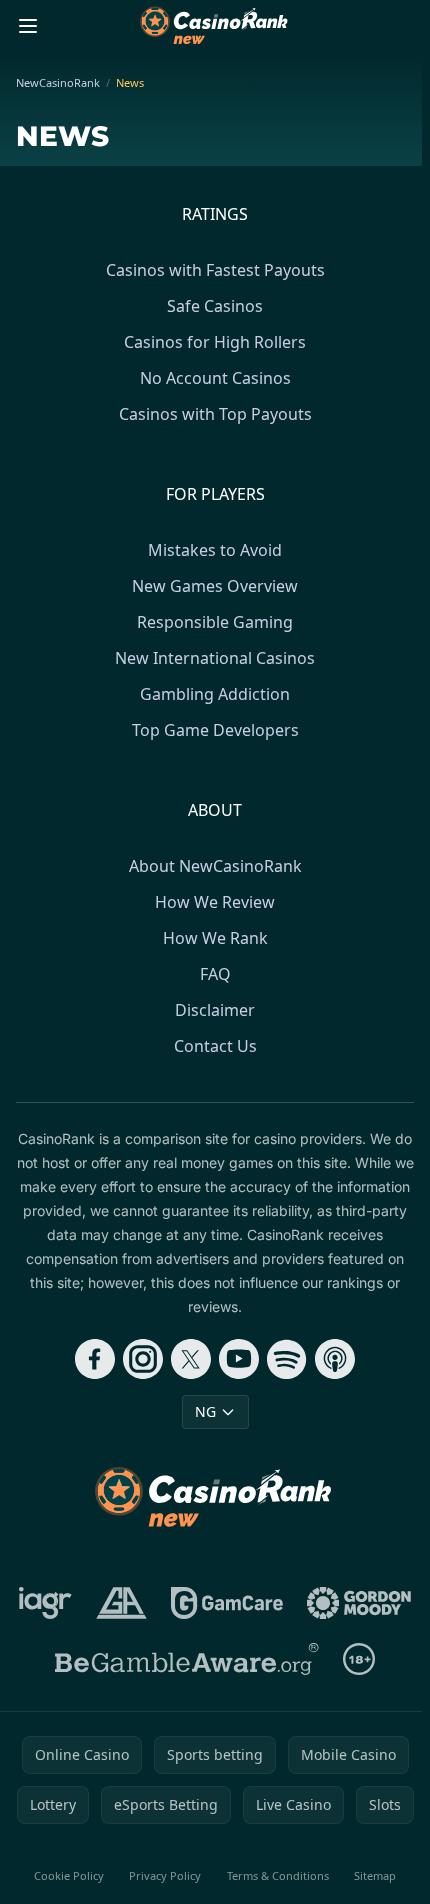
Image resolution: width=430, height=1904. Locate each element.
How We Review (215, 902)
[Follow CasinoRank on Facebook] (95, 1359)
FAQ (215, 974)
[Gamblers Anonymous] (121, 1603)
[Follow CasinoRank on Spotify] (287, 1359)
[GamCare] (226, 1603)
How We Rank (215, 938)
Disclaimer (215, 1010)
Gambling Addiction (215, 694)
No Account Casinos (215, 378)
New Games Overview (215, 586)
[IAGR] (45, 1603)
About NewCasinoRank (215, 866)
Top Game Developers (215, 730)
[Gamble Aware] (187, 1659)
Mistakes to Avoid (215, 550)
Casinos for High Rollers (215, 342)
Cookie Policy (69, 1875)
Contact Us (215, 1046)
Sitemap (375, 1875)
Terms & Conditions (278, 1875)
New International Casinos (215, 658)
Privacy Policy (165, 1875)
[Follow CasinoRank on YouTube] (239, 1359)
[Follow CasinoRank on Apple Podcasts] (335, 1359)
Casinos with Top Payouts (215, 414)
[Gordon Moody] (359, 1603)
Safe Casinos (215, 306)
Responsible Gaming (215, 622)
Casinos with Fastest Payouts (215, 270)
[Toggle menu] (28, 26)
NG (205, 1411)
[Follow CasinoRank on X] (191, 1359)
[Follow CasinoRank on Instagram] (143, 1359)
